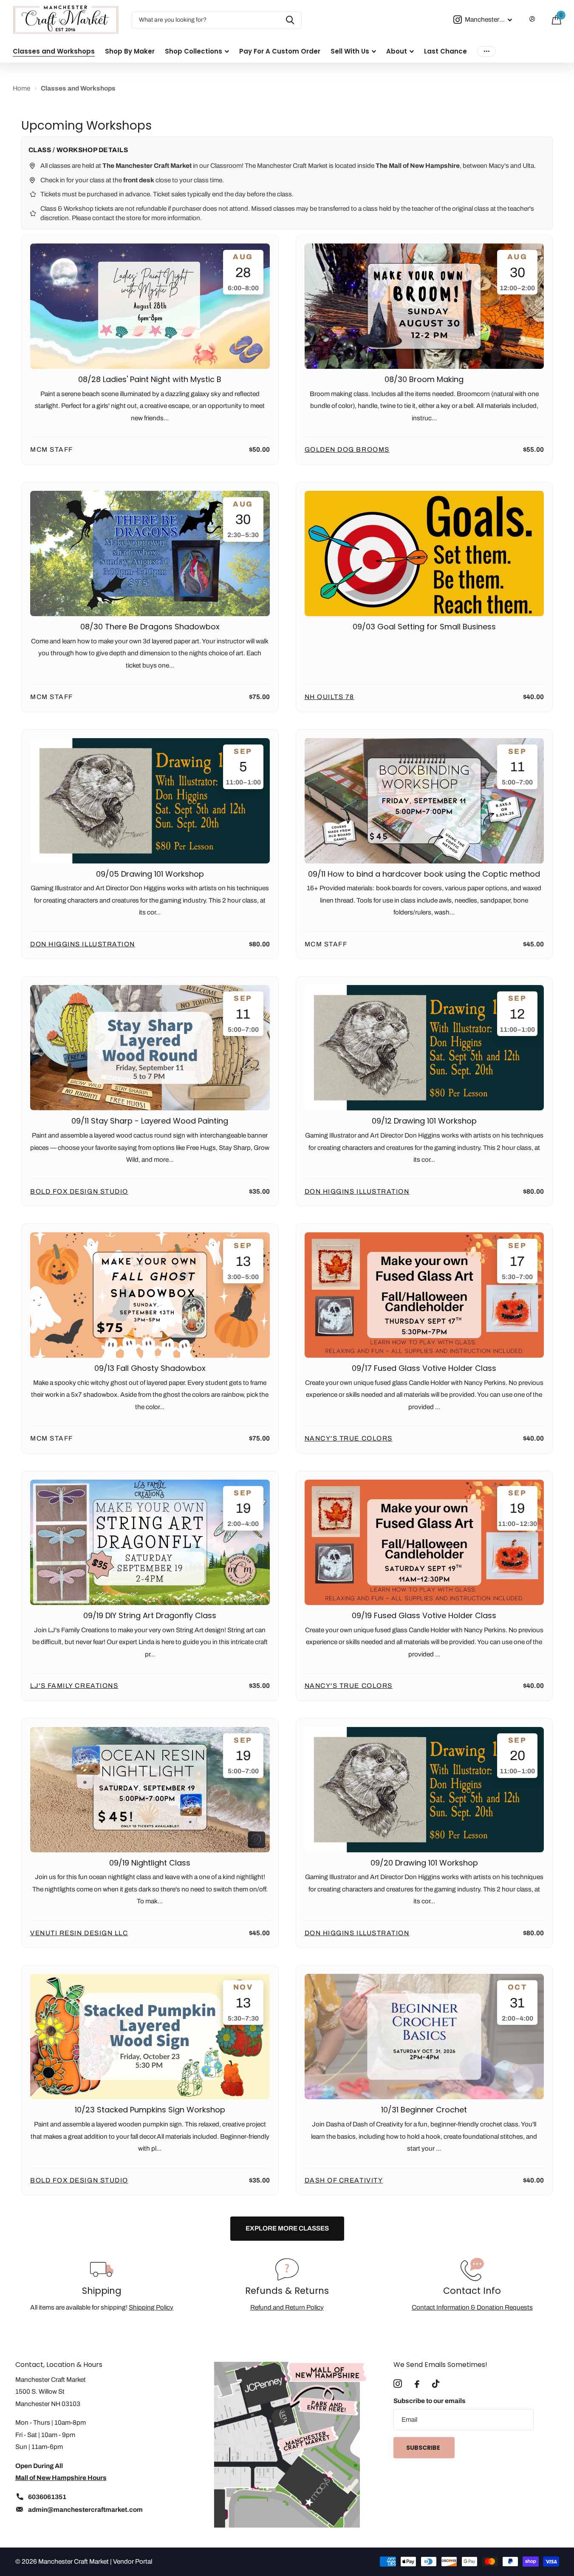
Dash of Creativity (344, 2180)
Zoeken (290, 20)
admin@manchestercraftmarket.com (85, 2509)
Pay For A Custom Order (280, 51)
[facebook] (417, 2384)
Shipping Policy (151, 2307)
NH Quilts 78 (329, 697)
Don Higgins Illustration (83, 944)
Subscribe (424, 2448)
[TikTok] (436, 2384)
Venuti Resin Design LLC (79, 1933)
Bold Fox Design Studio (79, 1191)
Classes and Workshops (54, 51)
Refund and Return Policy (287, 2307)
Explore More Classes (287, 2228)
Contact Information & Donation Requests (472, 2307)
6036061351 (47, 2497)
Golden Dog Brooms (347, 449)
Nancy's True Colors (349, 1438)
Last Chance (445, 51)
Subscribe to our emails (430, 2401)
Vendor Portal (133, 2561)
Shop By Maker (130, 51)
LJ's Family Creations (74, 1686)
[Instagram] (398, 2384)
